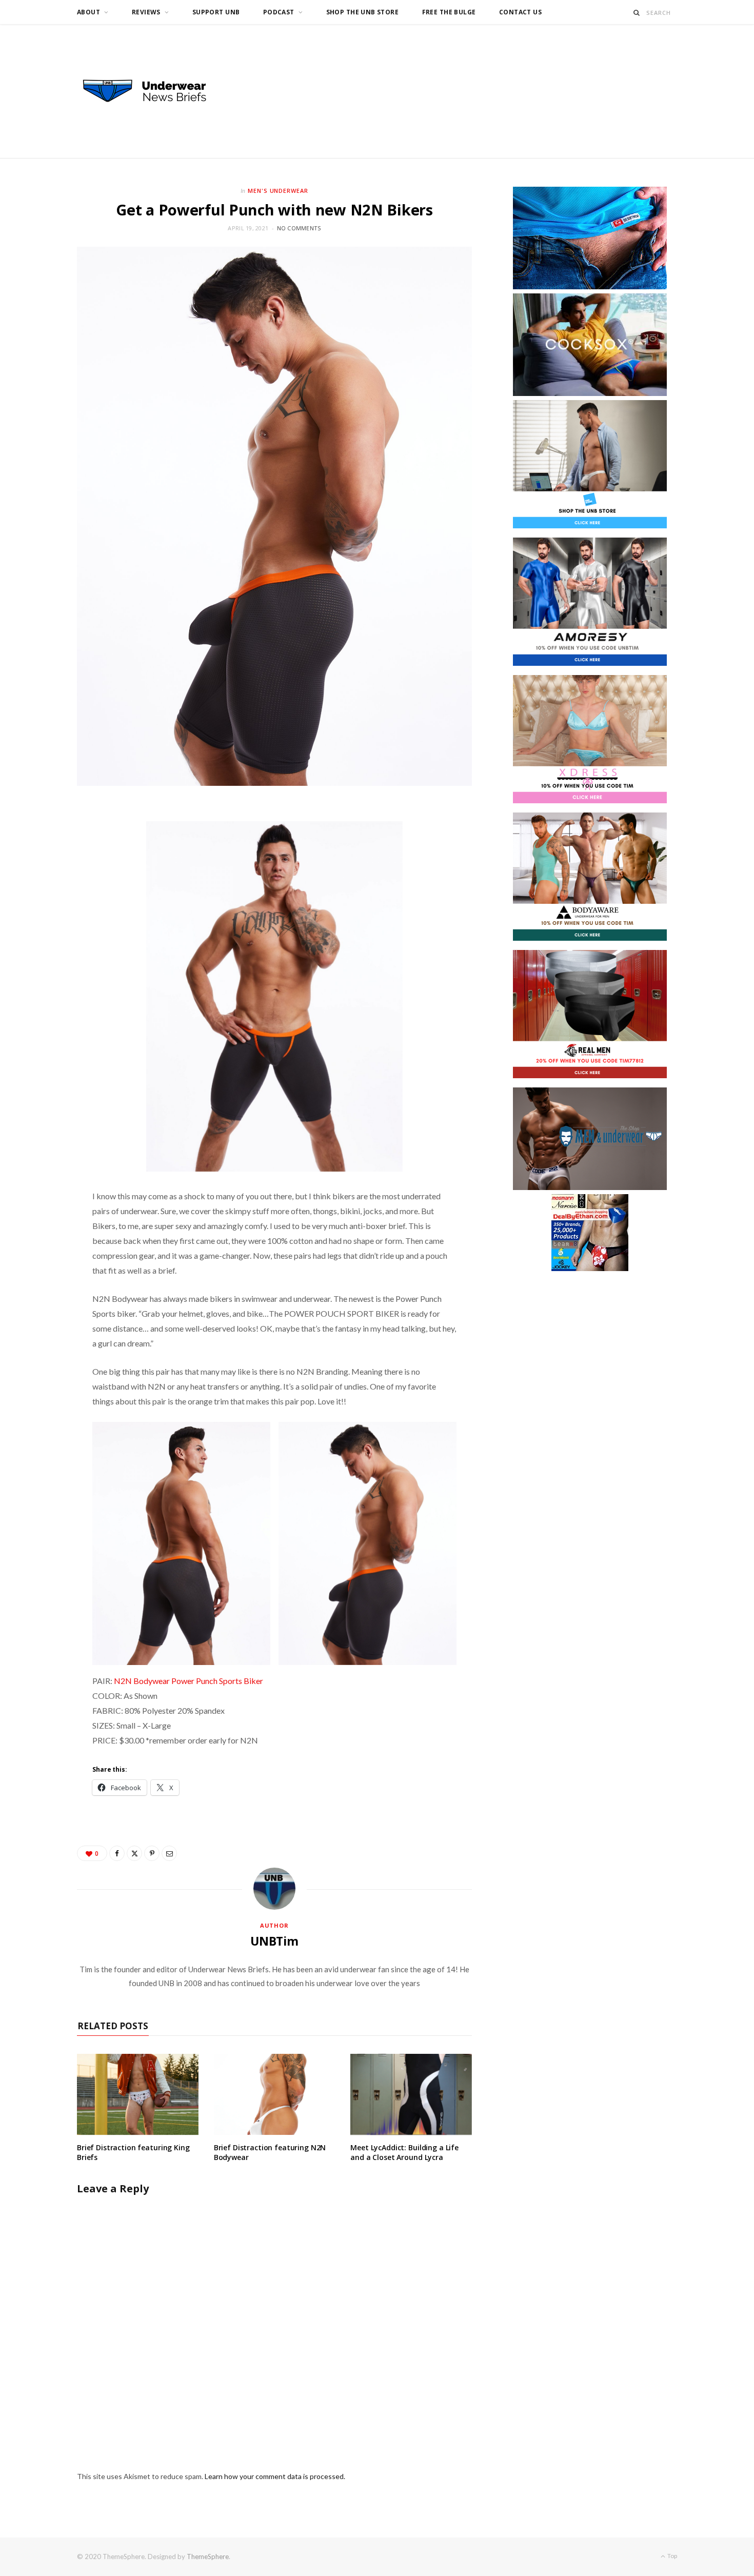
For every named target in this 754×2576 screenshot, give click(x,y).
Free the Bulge (449, 12)
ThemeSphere (208, 2557)
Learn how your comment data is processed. (275, 2476)
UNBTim (274, 1941)
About (88, 12)
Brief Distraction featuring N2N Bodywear (270, 2152)
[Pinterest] (152, 1853)
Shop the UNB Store (363, 12)
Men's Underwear (278, 191)
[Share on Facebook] (117, 1853)
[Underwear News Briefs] (154, 91)
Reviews (146, 12)
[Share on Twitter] (134, 1853)
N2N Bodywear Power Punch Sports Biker (188, 1681)
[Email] (169, 1853)
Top (672, 2556)
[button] (181, 1543)
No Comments (299, 228)
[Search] (637, 13)
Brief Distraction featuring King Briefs (133, 2152)
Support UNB (216, 12)
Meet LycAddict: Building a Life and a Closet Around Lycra (404, 2152)
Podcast (279, 12)
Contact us (520, 12)
